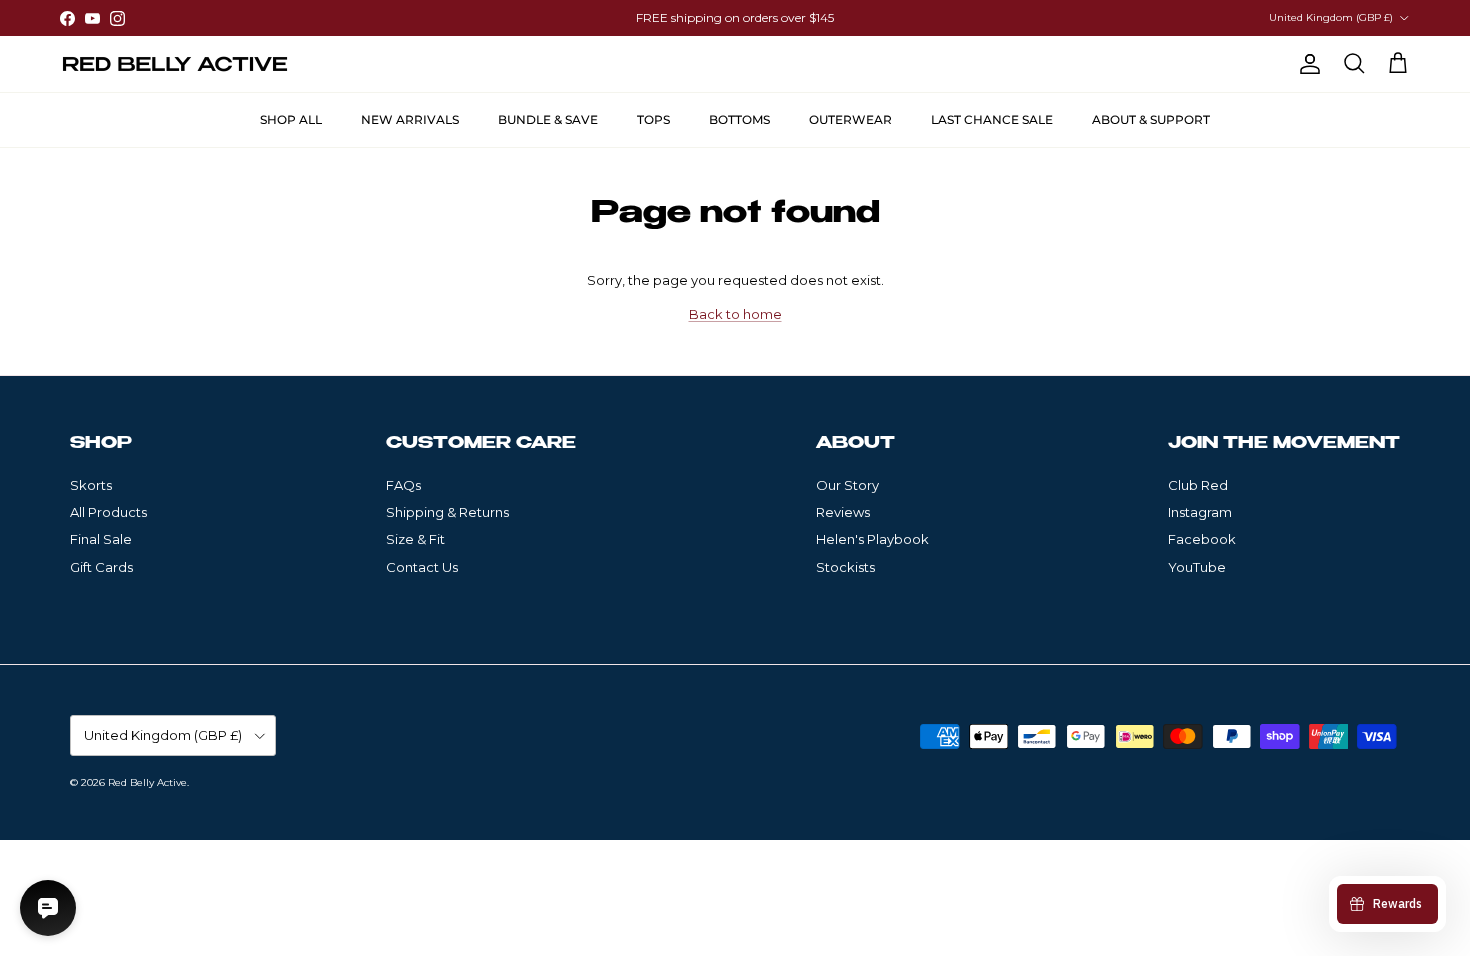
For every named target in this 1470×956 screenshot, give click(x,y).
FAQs (403, 485)
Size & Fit (415, 539)
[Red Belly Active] (175, 64)
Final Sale (101, 539)
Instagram (1200, 512)
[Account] (1306, 64)
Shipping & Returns (447, 512)
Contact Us (422, 567)
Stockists (845, 567)
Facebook (1202, 539)
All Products (108, 512)
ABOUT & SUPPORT (1151, 119)
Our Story (847, 485)
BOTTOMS (739, 119)
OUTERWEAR (850, 119)
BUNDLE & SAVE (548, 119)
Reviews (843, 512)
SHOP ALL (291, 119)
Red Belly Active (147, 782)
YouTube (1197, 567)
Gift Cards (101, 567)
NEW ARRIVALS (410, 119)
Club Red (1198, 485)
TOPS (653, 119)
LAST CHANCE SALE (992, 119)
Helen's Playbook (872, 539)
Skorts (91, 485)
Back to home (735, 314)
